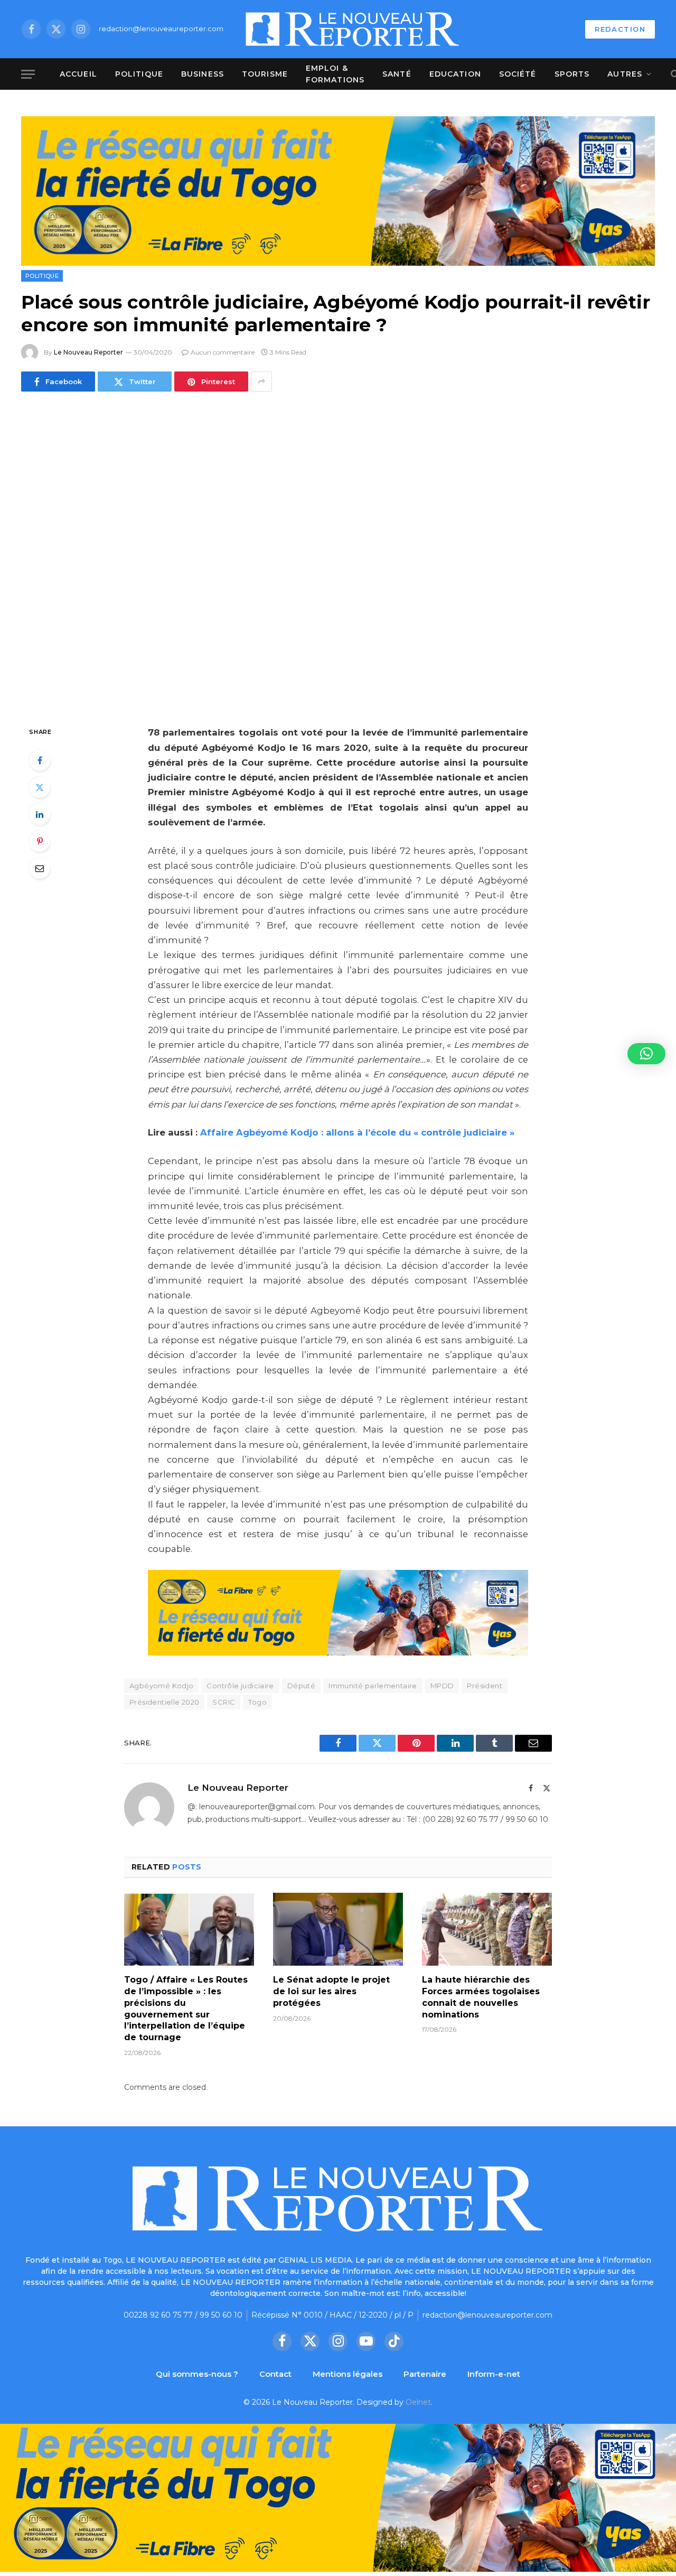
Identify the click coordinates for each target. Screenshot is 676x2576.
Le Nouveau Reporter (88, 352)
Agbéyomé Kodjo (161, 1686)
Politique (139, 74)
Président (485, 1686)
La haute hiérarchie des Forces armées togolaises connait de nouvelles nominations (481, 1997)
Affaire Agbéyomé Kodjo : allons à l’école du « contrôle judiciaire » (357, 1132)
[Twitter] (40, 787)
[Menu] (28, 74)
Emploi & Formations (335, 74)
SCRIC (224, 1702)
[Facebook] (40, 760)
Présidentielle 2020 (164, 1702)
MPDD (442, 1686)
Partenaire (425, 2374)
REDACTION (620, 29)
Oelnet (418, 2402)
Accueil (78, 74)
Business (203, 74)
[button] (646, 1054)
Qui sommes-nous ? (197, 2374)
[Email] (40, 868)
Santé (397, 74)
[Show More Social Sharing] (261, 382)
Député (301, 1686)
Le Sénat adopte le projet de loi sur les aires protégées (331, 1991)
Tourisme (265, 74)
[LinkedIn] (40, 814)
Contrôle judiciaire (240, 1686)
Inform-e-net (494, 2374)
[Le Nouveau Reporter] (353, 29)
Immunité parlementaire (373, 1686)
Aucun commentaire (223, 352)
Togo (257, 1702)
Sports (572, 74)
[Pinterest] (40, 841)
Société (518, 74)
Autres (625, 74)
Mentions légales (348, 2374)
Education (455, 74)
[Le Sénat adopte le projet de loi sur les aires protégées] (338, 1929)
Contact (275, 2374)
